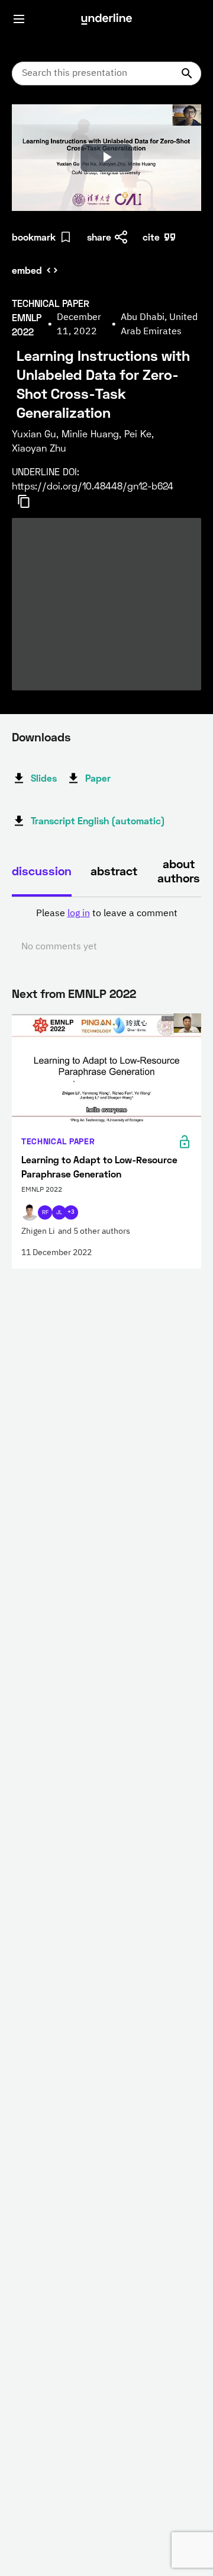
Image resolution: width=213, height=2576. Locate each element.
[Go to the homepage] (106, 19)
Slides (44, 778)
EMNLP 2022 (102, 993)
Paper (98, 778)
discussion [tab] (42, 871)
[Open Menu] (19, 19)
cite (151, 237)
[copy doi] (31, 501)
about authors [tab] (179, 871)
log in (79, 914)
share (99, 237)
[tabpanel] (106, 930)
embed (27, 270)
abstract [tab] (114, 871)
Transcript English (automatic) (98, 820)
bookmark (34, 237)
